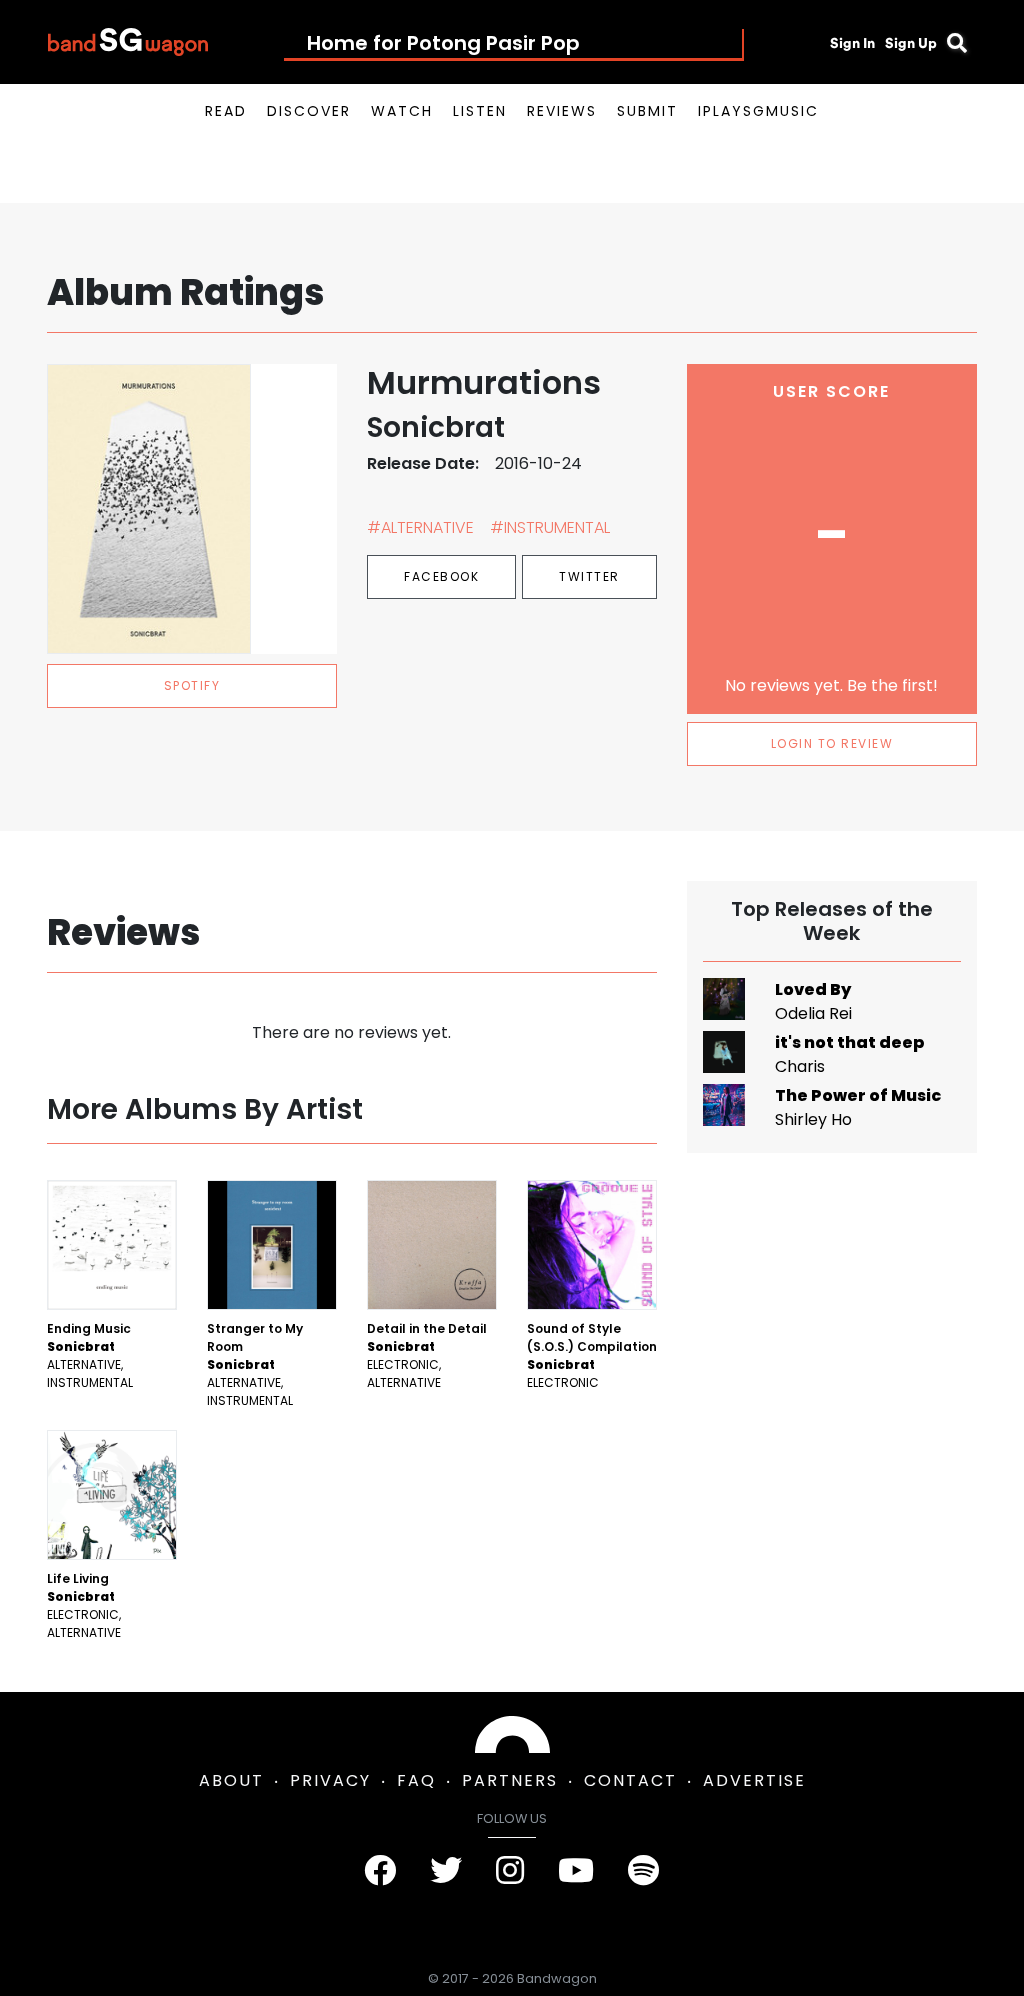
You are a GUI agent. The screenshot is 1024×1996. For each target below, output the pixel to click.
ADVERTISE (754, 1780)
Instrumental (90, 1382)
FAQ (416, 1780)
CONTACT (630, 1780)
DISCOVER (309, 111)
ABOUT (231, 1780)
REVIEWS (562, 111)
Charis (800, 1066)
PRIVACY (330, 1780)
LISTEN (480, 111)
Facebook (441, 576)
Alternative (84, 1364)
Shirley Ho (813, 1119)
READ (226, 111)
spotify (192, 685)
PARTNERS (510, 1780)
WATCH (402, 111)
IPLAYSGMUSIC (758, 111)
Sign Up (911, 43)
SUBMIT (647, 111)
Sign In (852, 43)
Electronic (403, 1364)
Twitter (589, 576)
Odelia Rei (813, 1013)
